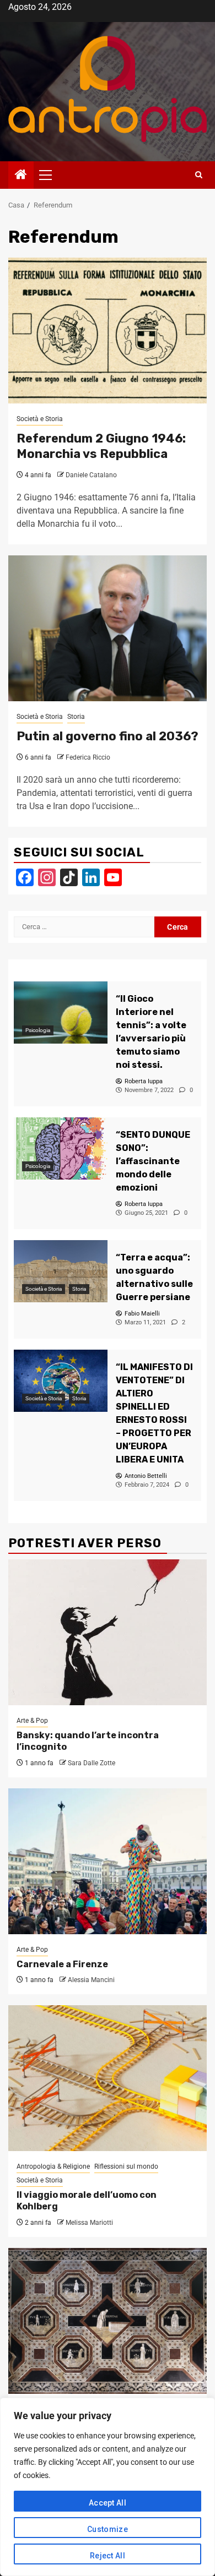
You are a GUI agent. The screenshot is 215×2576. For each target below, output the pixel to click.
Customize (108, 2529)
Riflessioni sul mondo (126, 2166)
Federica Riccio (88, 757)
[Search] (199, 175)
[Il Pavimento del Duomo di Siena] (108, 2321)
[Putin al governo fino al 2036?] (108, 628)
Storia (76, 717)
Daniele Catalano (91, 475)
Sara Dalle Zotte (92, 1763)
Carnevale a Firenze (62, 1964)
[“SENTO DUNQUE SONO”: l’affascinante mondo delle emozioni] (61, 1148)
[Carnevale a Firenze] (108, 1861)
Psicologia (38, 1030)
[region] (108, 2487)
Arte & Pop (32, 1721)
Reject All (108, 2556)
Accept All (108, 2503)
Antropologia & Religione (53, 2166)
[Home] (21, 176)
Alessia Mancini (91, 1980)
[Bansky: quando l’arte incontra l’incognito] (108, 1632)
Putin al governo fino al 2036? (108, 736)
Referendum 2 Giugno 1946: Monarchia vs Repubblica (101, 446)
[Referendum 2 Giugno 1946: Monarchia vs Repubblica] (108, 331)
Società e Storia (40, 419)
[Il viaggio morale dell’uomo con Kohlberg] (108, 2078)
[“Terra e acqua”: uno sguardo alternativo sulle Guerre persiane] (61, 1271)
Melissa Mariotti (89, 2223)
